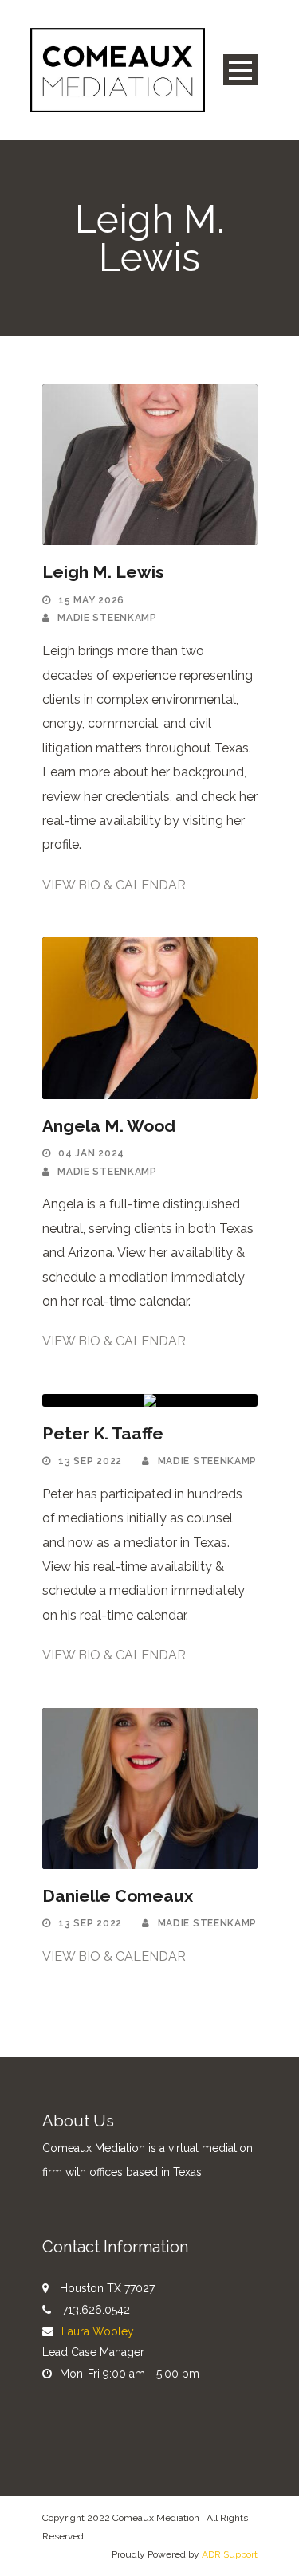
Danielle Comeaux (118, 1896)
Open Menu (240, 70)
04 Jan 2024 (91, 1153)
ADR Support (230, 2554)
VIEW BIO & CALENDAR (114, 885)
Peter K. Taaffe (103, 1433)
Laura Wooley (98, 2331)
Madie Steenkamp (107, 618)
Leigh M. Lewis (103, 572)
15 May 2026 (91, 600)
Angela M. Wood (109, 1126)
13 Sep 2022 (90, 1461)
